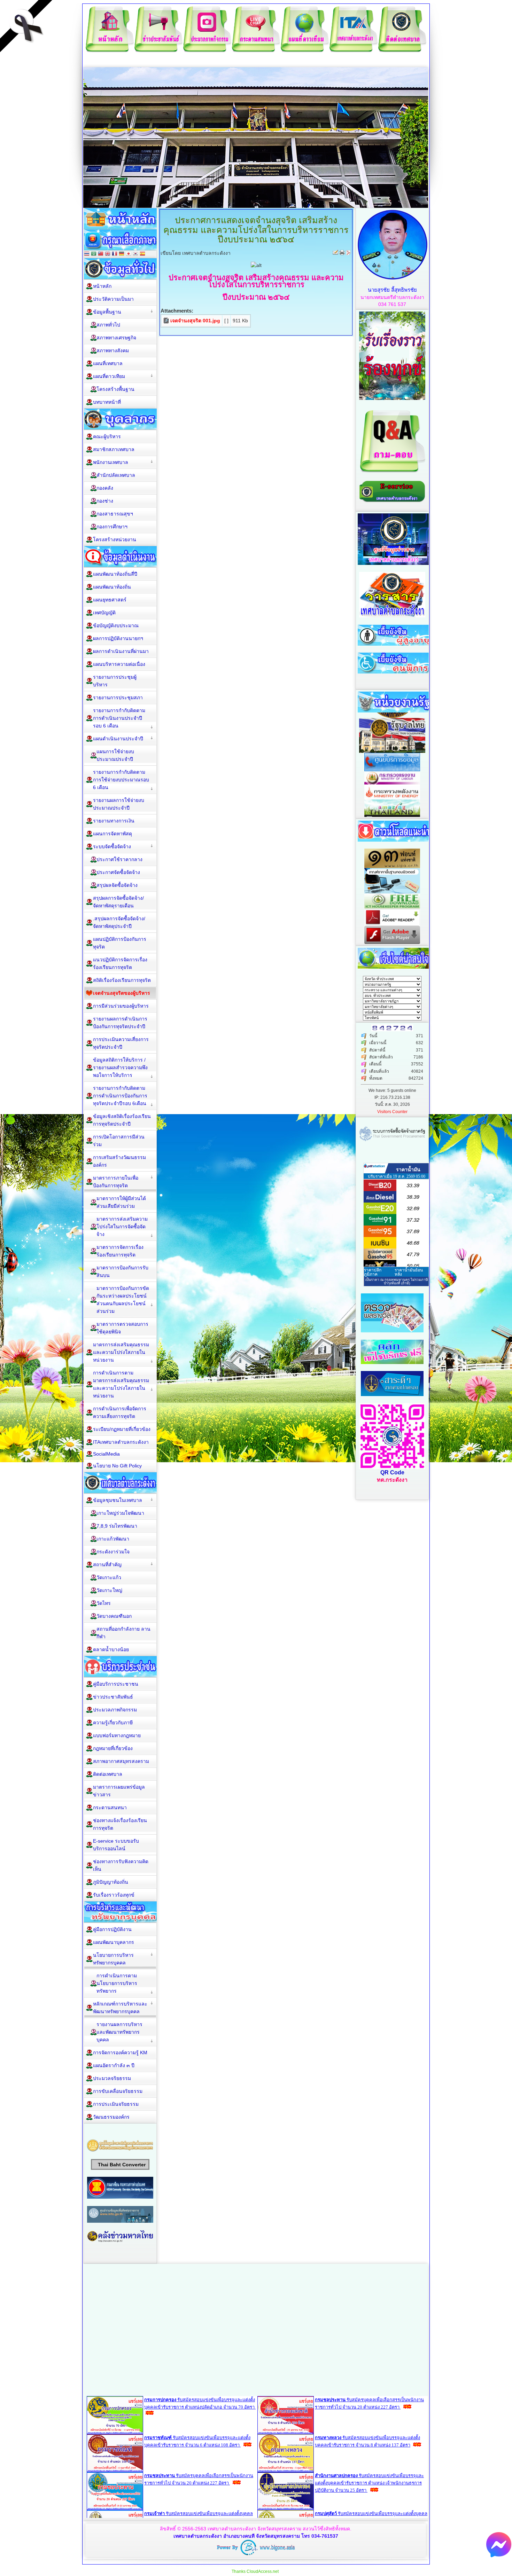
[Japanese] (129, 254)
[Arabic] (94, 254)
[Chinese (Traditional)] (101, 254)
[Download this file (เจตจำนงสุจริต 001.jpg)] (167, 321)
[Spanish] (142, 254)
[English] (108, 254)
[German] (122, 254)
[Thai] (87, 254)
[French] (115, 254)
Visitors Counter (392, 1112)
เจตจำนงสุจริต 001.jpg (195, 321)
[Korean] (135, 254)
